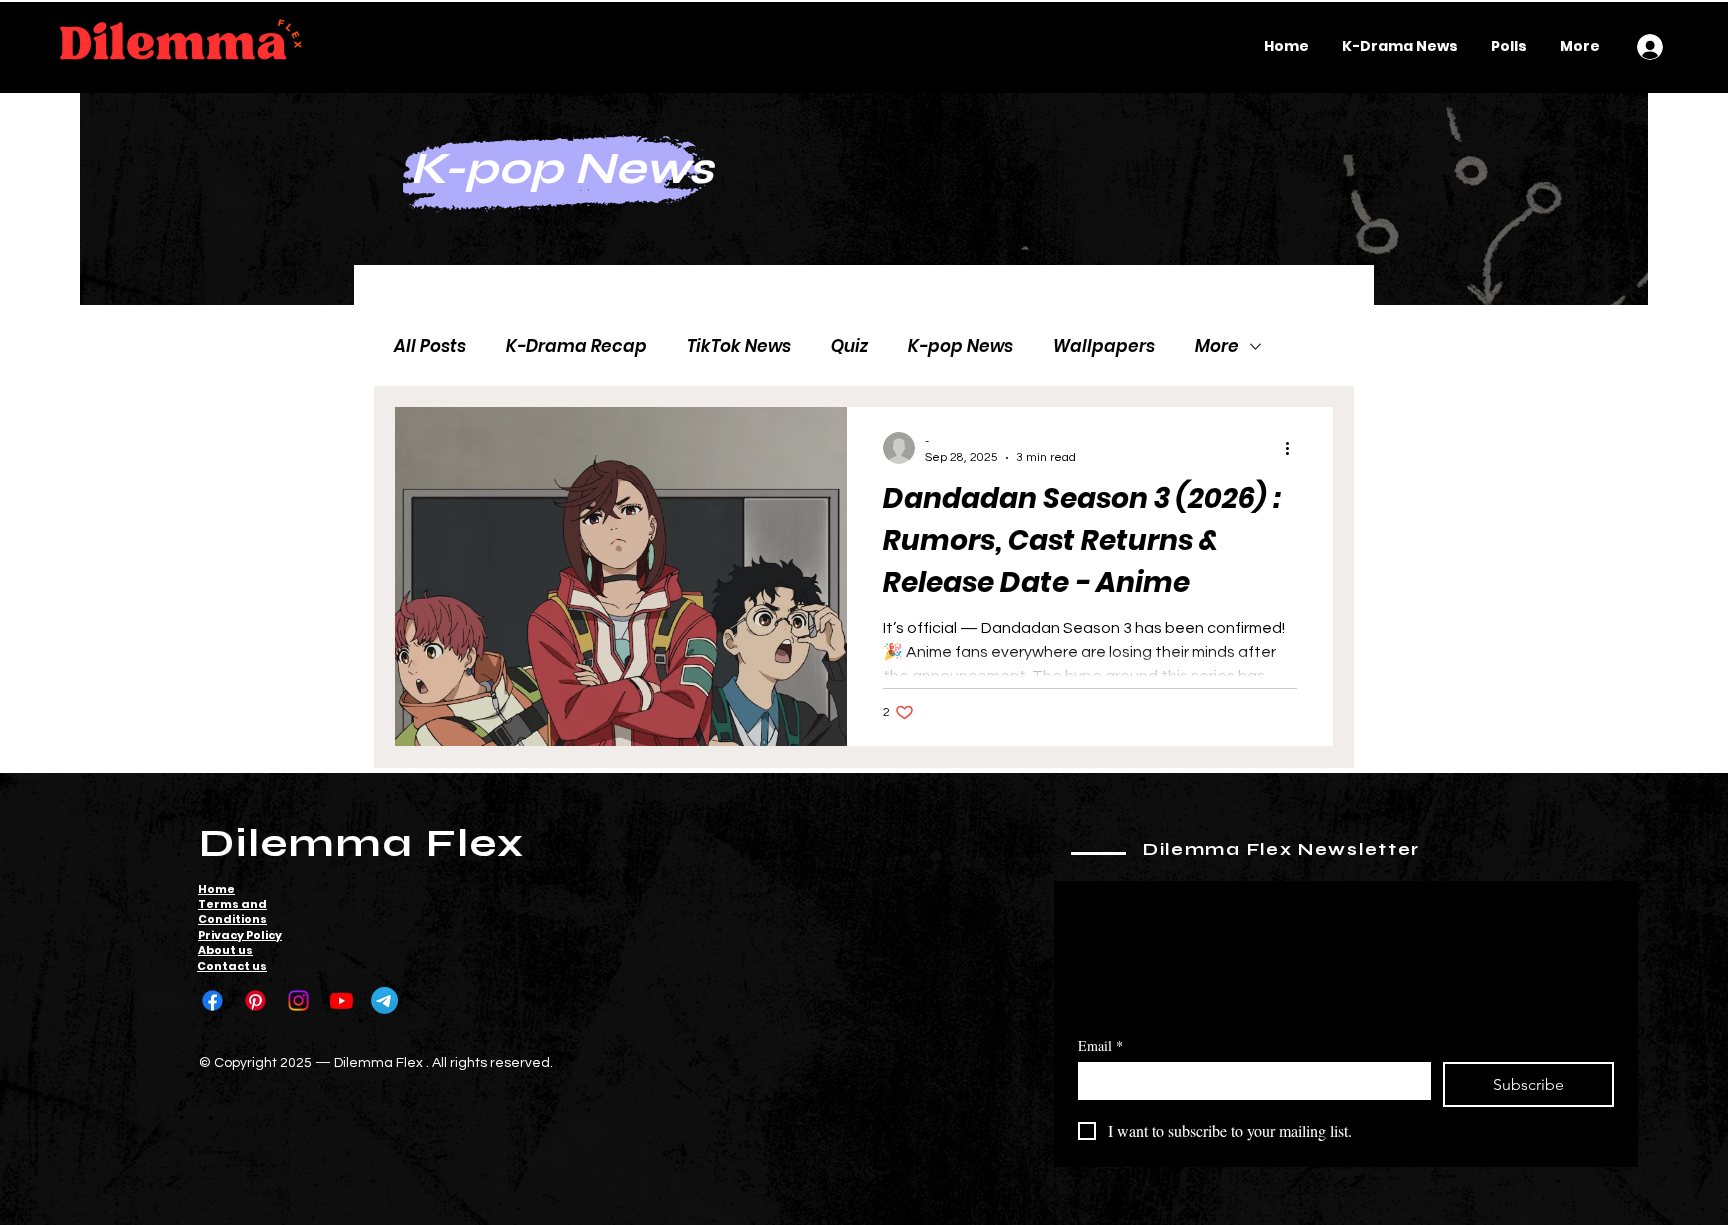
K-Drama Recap (576, 346)
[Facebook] (212, 1000)
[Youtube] (341, 1000)
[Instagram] (298, 1000)
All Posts (430, 346)
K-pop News (960, 346)
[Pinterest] (255, 1000)
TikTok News (739, 346)
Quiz (849, 346)
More (1217, 346)
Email (1100, 1045)
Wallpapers (1104, 346)
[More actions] (1294, 448)
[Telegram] (384, 1000)
